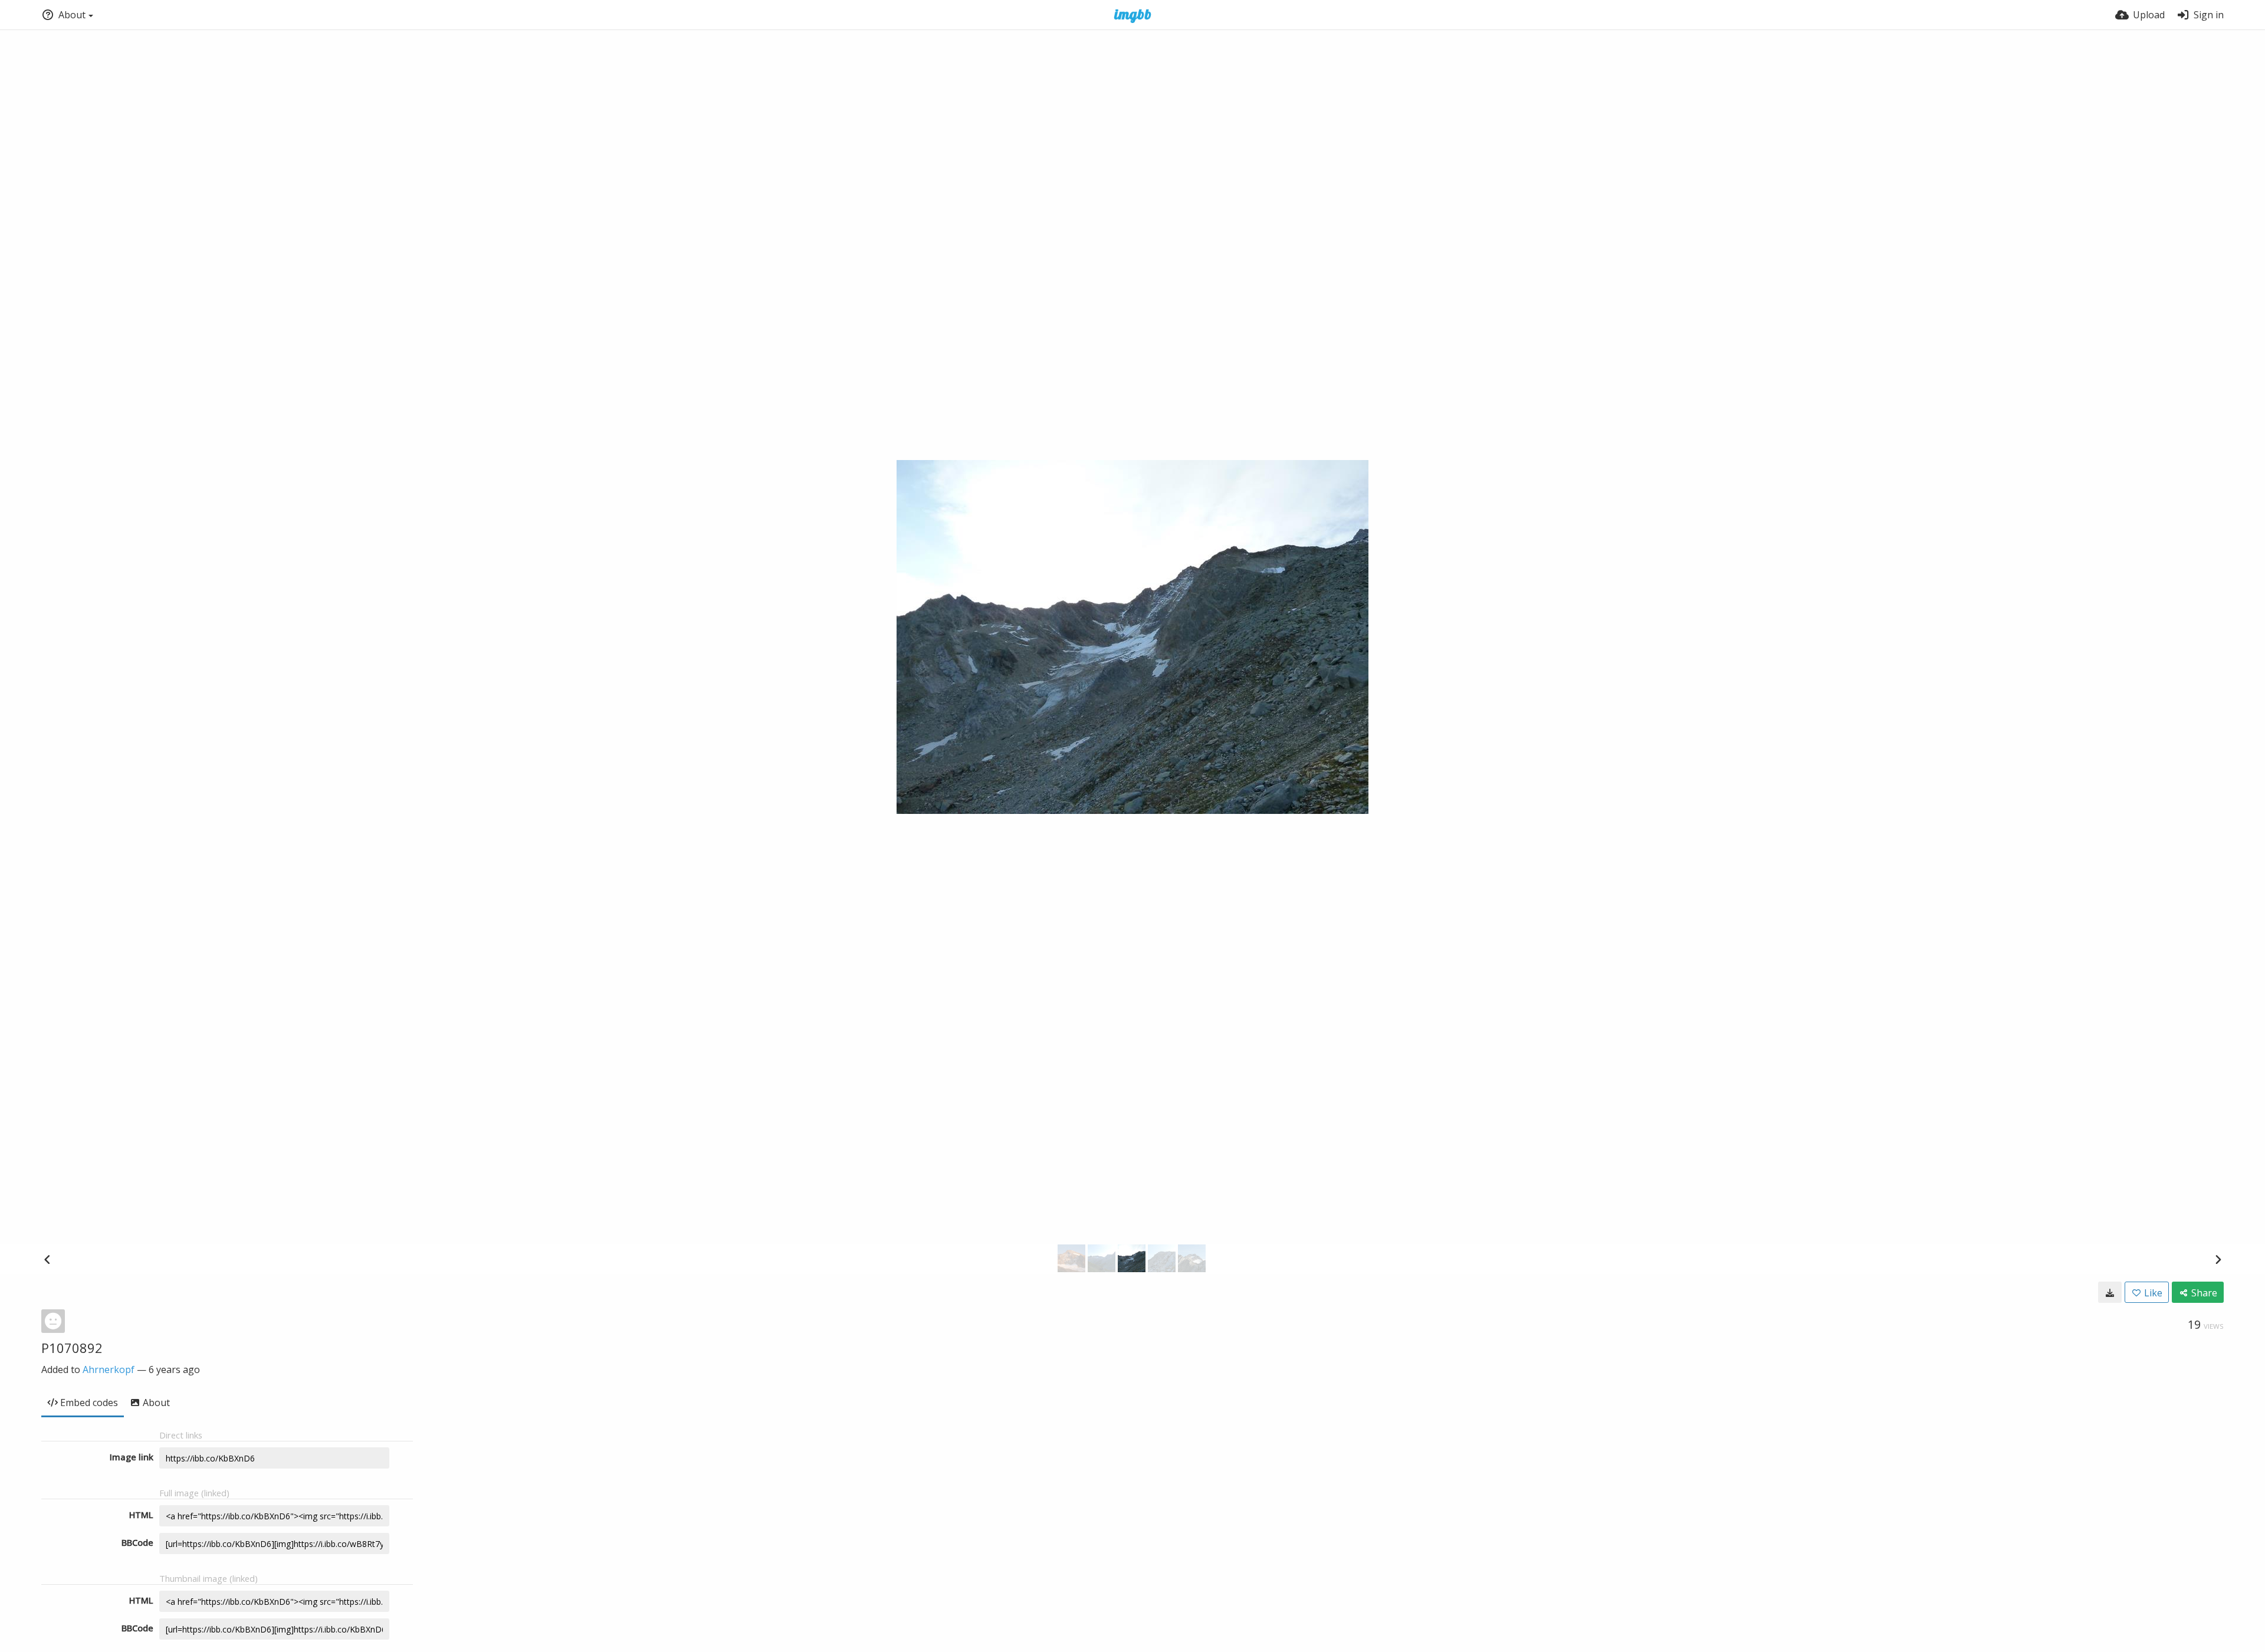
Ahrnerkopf (109, 1369)
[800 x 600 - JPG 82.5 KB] (2110, 1292)
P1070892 (72, 1348)
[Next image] (2218, 1259)
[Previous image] (47, 1259)
